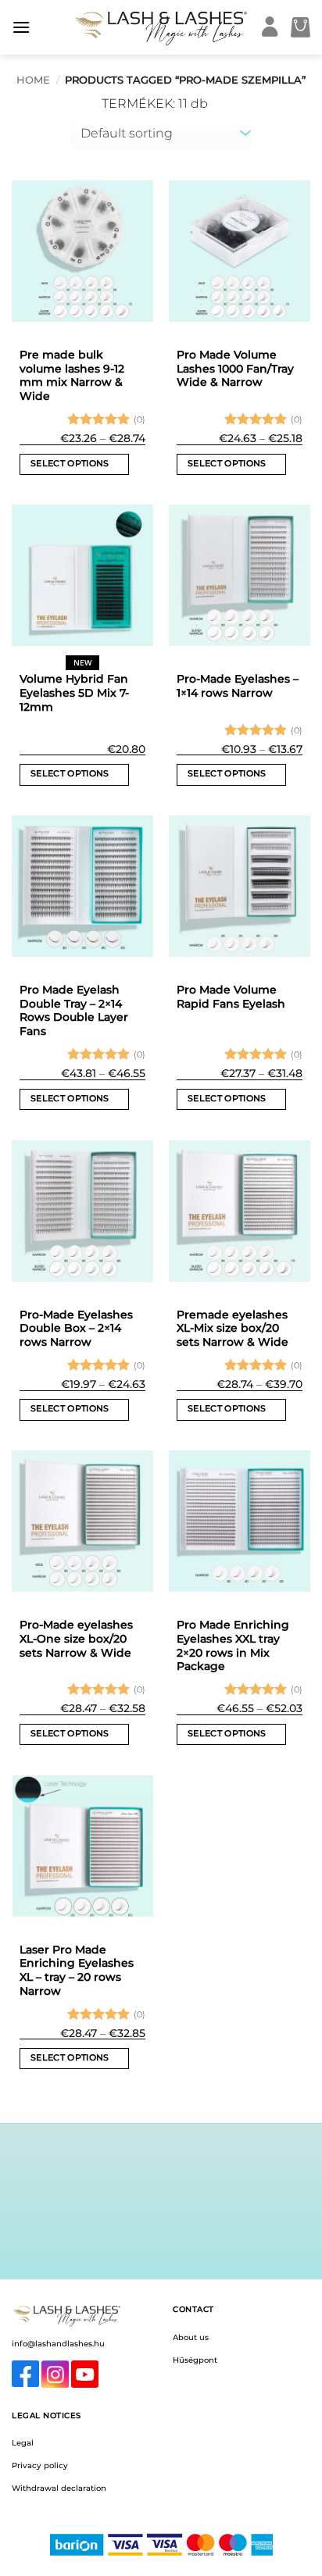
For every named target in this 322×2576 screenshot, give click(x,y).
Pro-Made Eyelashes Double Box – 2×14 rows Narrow (76, 1328)
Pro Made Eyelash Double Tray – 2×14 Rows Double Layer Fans (74, 1010)
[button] (21, 27)
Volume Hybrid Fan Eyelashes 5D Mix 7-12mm (74, 692)
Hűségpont (195, 2360)
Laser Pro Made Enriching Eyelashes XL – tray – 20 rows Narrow (77, 1970)
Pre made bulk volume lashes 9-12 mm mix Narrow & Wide (72, 375)
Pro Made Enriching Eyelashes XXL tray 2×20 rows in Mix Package (233, 1645)
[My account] (270, 28)
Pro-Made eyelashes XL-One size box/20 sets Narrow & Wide (76, 1638)
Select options (70, 463)
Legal (23, 2443)
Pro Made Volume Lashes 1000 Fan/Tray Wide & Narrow (235, 368)
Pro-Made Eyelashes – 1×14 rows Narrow (238, 686)
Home (33, 80)
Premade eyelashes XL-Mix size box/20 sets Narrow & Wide (233, 1328)
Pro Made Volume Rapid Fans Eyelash (231, 997)
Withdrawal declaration (59, 2488)
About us (191, 2337)
